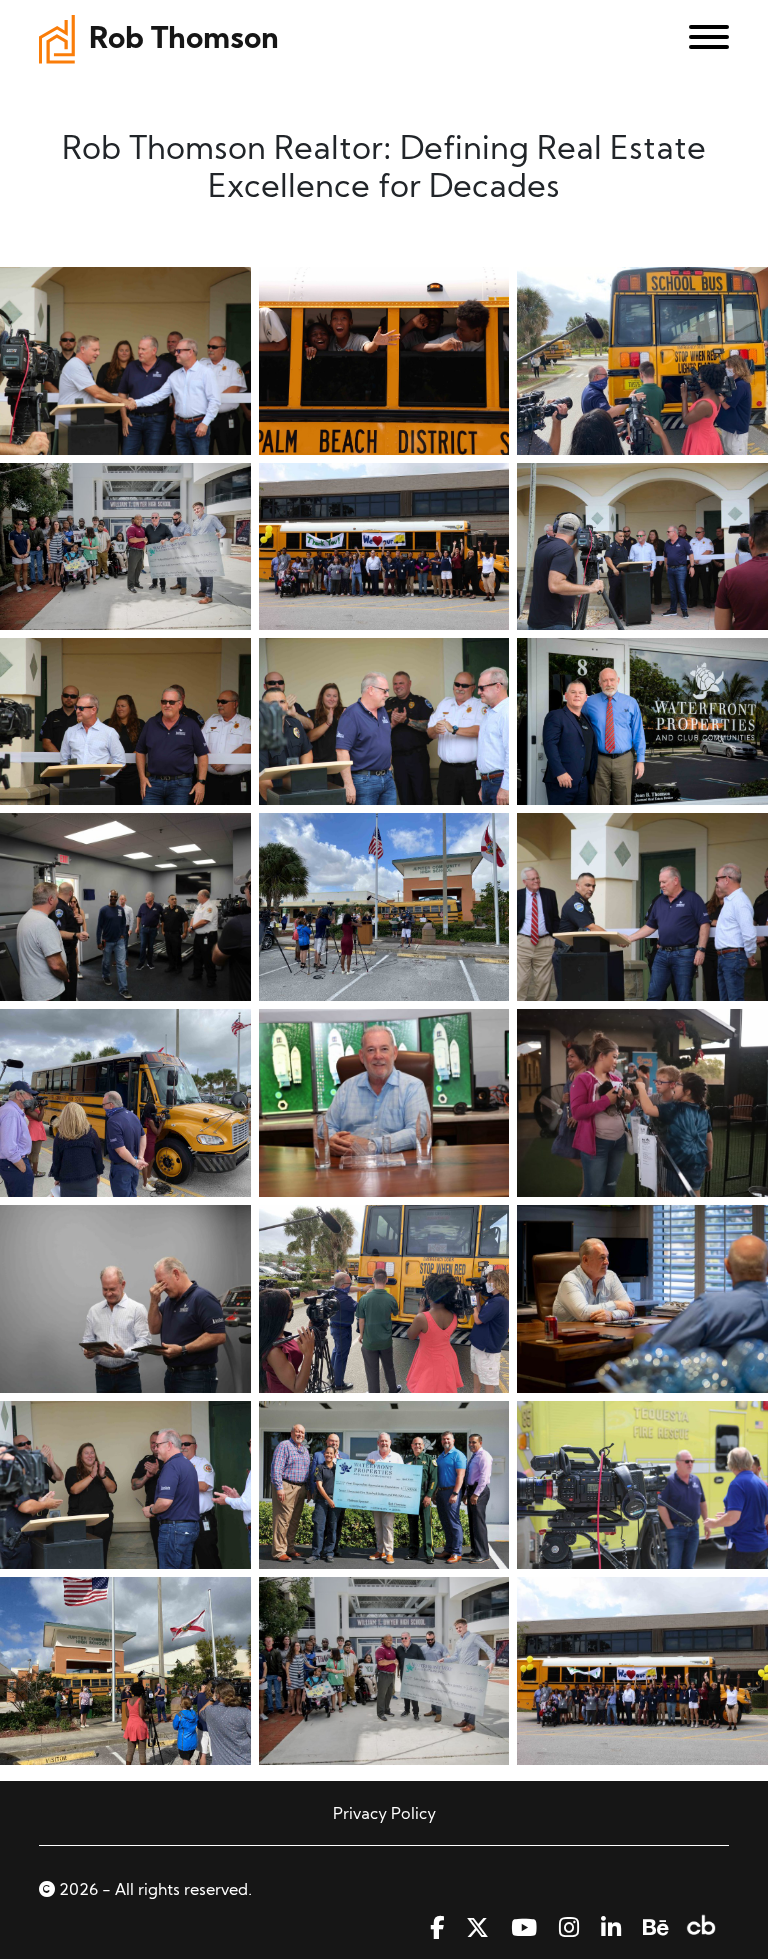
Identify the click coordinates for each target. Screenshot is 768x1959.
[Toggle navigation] (701, 41)
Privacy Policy (384, 1815)
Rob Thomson (184, 40)
